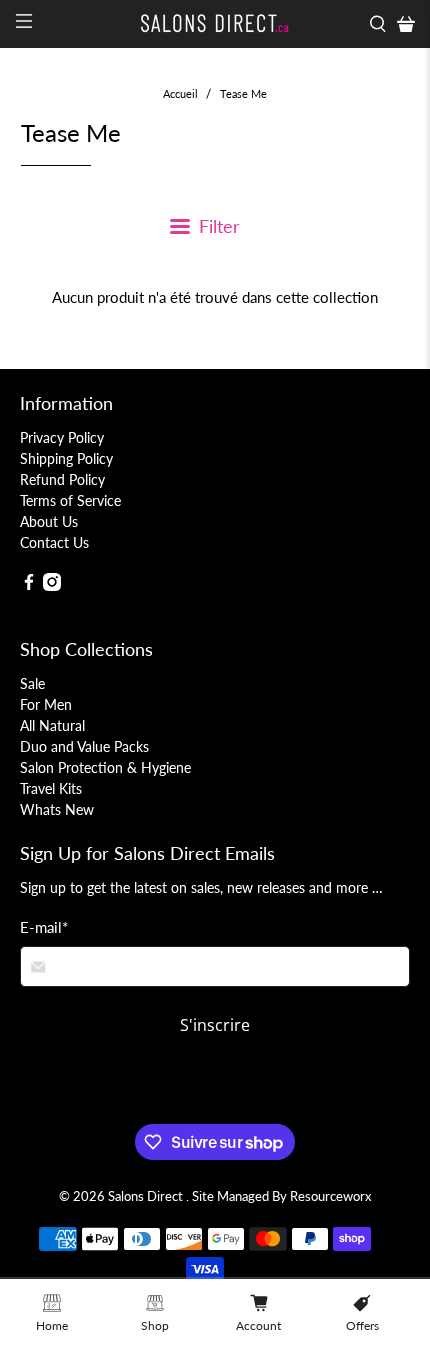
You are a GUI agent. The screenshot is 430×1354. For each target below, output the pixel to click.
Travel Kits (51, 788)
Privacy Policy (62, 437)
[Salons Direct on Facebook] (29, 585)
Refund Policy (62, 479)
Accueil (180, 93)
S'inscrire (215, 1025)
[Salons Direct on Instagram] (52, 585)
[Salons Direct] (215, 23)
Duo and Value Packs (84, 746)
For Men (46, 704)
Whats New (57, 809)
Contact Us (54, 542)
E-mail (44, 927)
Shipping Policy (66, 458)
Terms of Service (70, 500)
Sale (32, 683)
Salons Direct (147, 1196)
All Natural (52, 725)
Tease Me (243, 93)
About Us (49, 521)
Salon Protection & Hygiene (105, 767)
